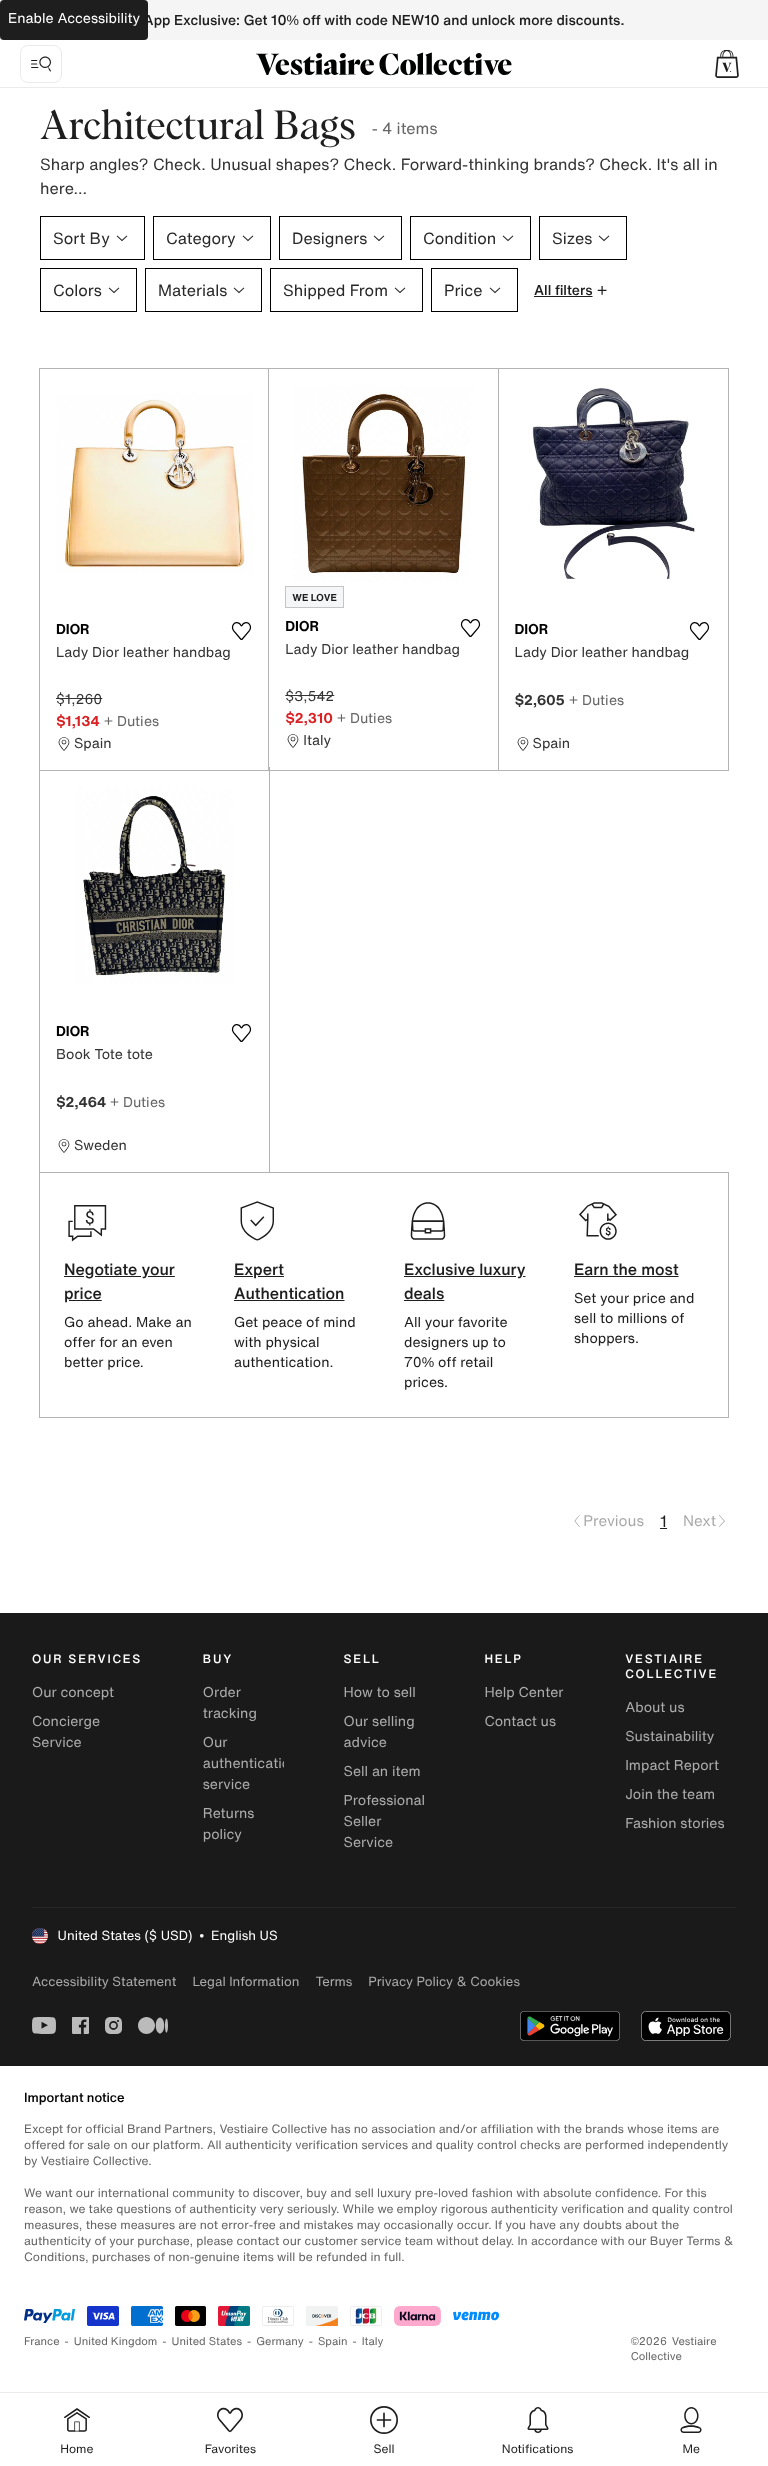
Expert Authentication (289, 1281)
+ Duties (131, 720)
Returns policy (229, 1824)
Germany (280, 2341)
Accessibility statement (104, 1981)
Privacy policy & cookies (444, 1981)
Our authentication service (251, 1763)
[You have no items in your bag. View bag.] (727, 64)
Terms (333, 1981)
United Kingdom (116, 2341)
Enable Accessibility (74, 18)
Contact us (520, 1721)
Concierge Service (66, 1732)
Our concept (73, 1692)
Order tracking (230, 1703)
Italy (373, 2341)
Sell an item (382, 1771)
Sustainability (669, 1736)
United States (207, 2341)
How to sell (380, 1692)
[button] (727, 64)
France (42, 2341)
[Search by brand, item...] (41, 64)
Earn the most (626, 1269)
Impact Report (672, 1765)
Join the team (670, 1794)
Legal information (245, 1981)
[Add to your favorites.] (241, 631)
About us (654, 1707)
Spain (333, 2341)
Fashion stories (674, 1823)
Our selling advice (379, 1732)
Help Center (523, 1692)
